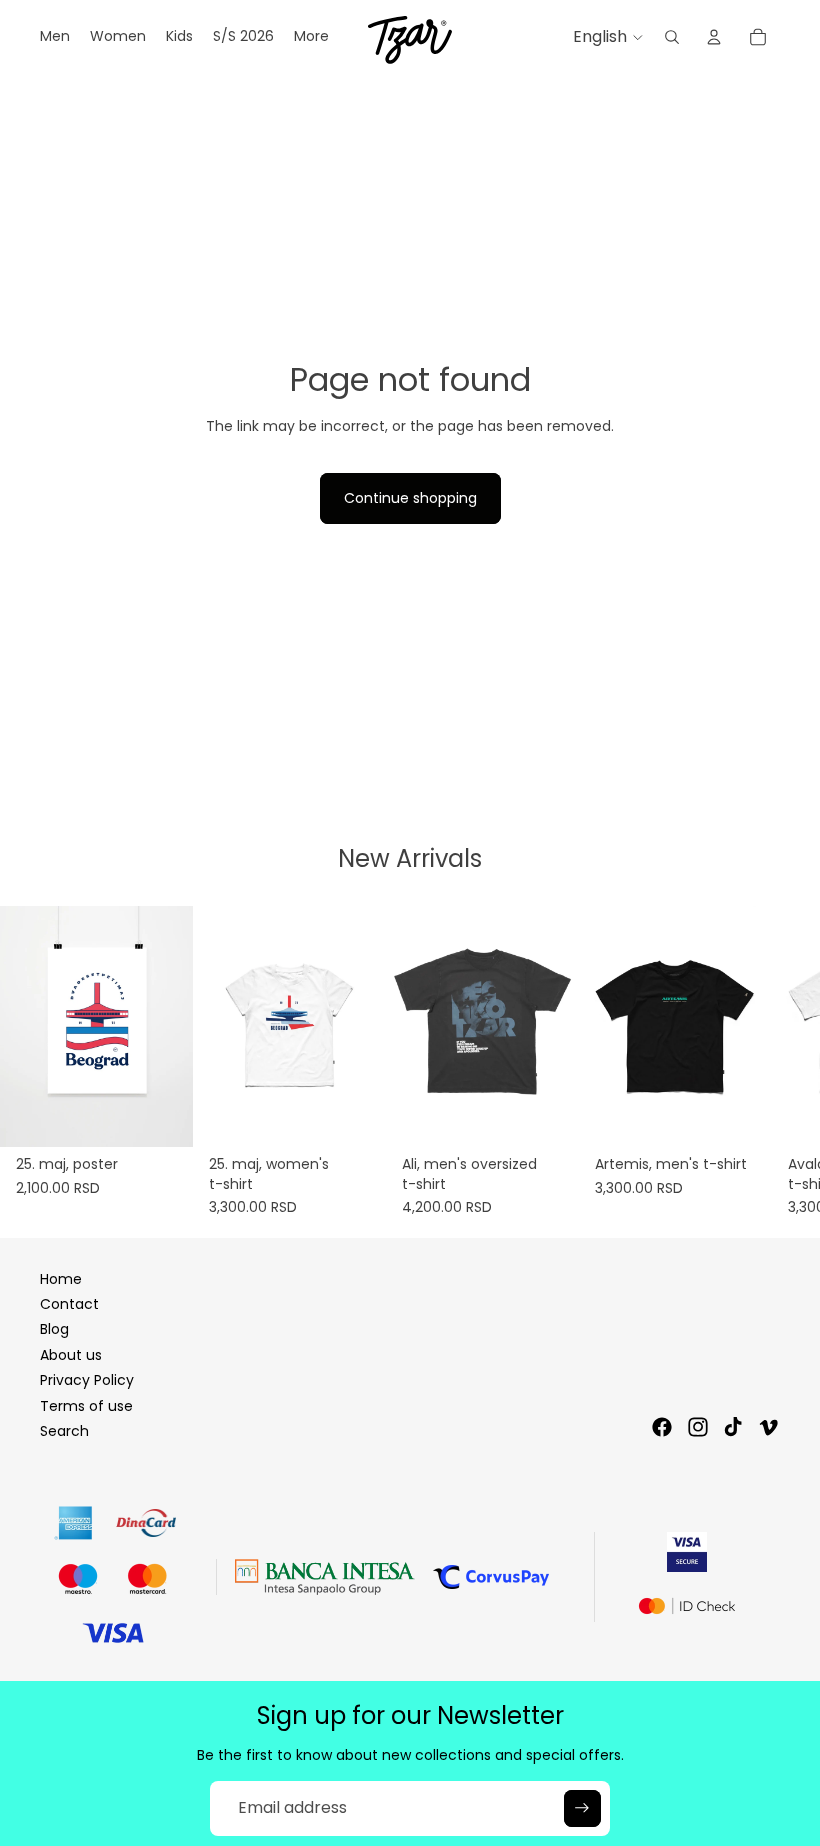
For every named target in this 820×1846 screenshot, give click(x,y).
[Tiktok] (733, 1427)
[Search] (672, 37)
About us (71, 1355)
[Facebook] (662, 1427)
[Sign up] (582, 1808)
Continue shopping (410, 498)
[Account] (714, 37)
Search (64, 1431)
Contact (69, 1304)
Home (61, 1279)
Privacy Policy (87, 1380)
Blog (54, 1329)
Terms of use (86, 1406)
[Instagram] (698, 1427)
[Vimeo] (768, 1427)
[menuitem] (311, 37)
